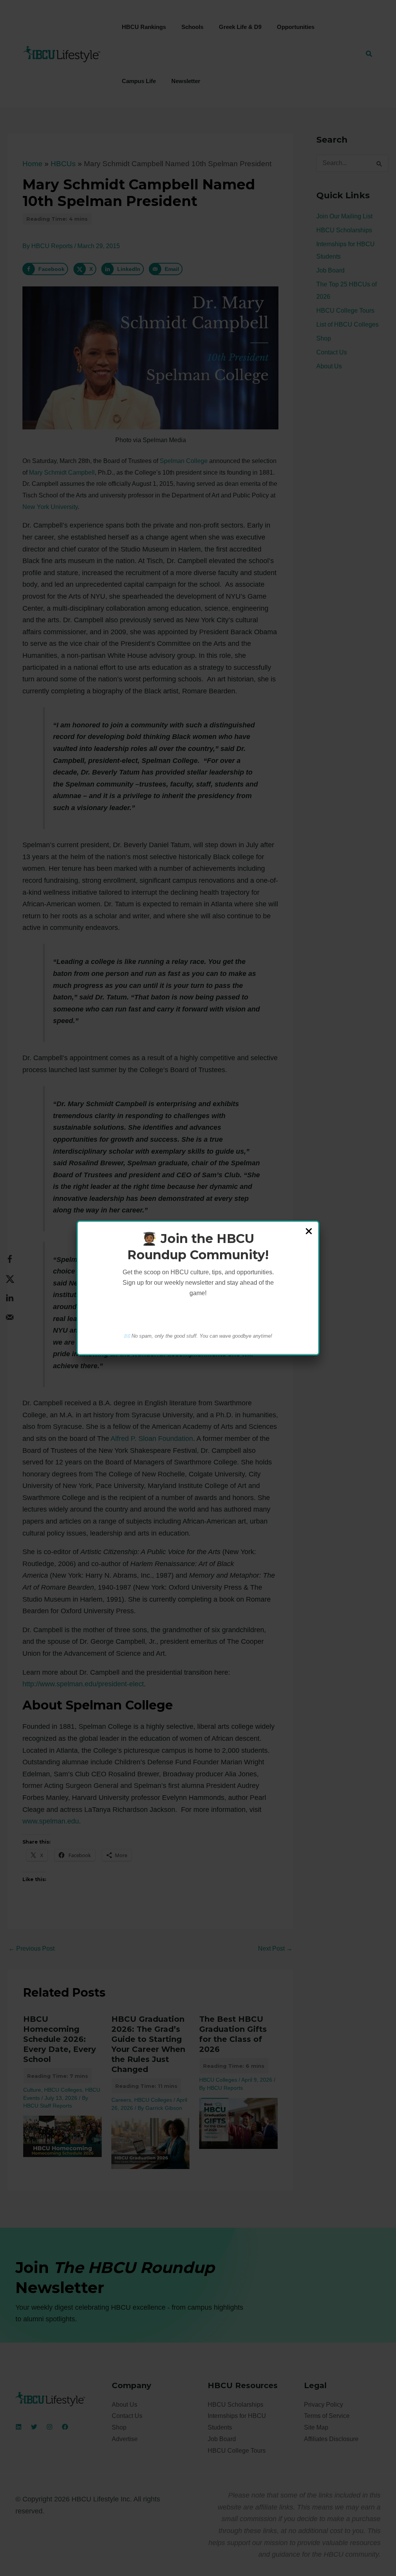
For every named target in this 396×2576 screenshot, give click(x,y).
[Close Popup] (309, 1232)
